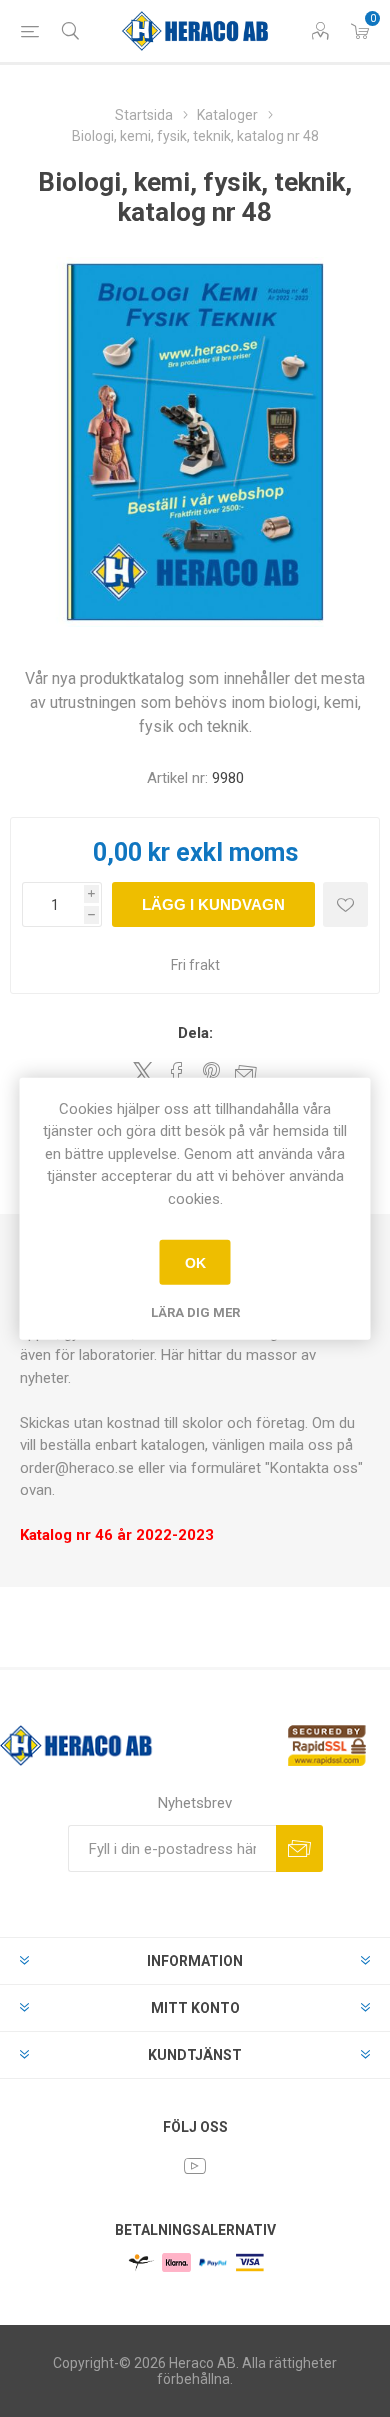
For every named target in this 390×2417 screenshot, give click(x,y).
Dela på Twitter (143, 1072)
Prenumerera (299, 1848)
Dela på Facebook (177, 1073)
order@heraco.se (77, 1468)
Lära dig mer (195, 1312)
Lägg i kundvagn (213, 904)
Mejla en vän (246, 1073)
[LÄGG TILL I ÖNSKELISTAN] (345, 904)
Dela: (195, 1033)
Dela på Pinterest (211, 1073)
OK (195, 1262)
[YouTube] (195, 2166)
